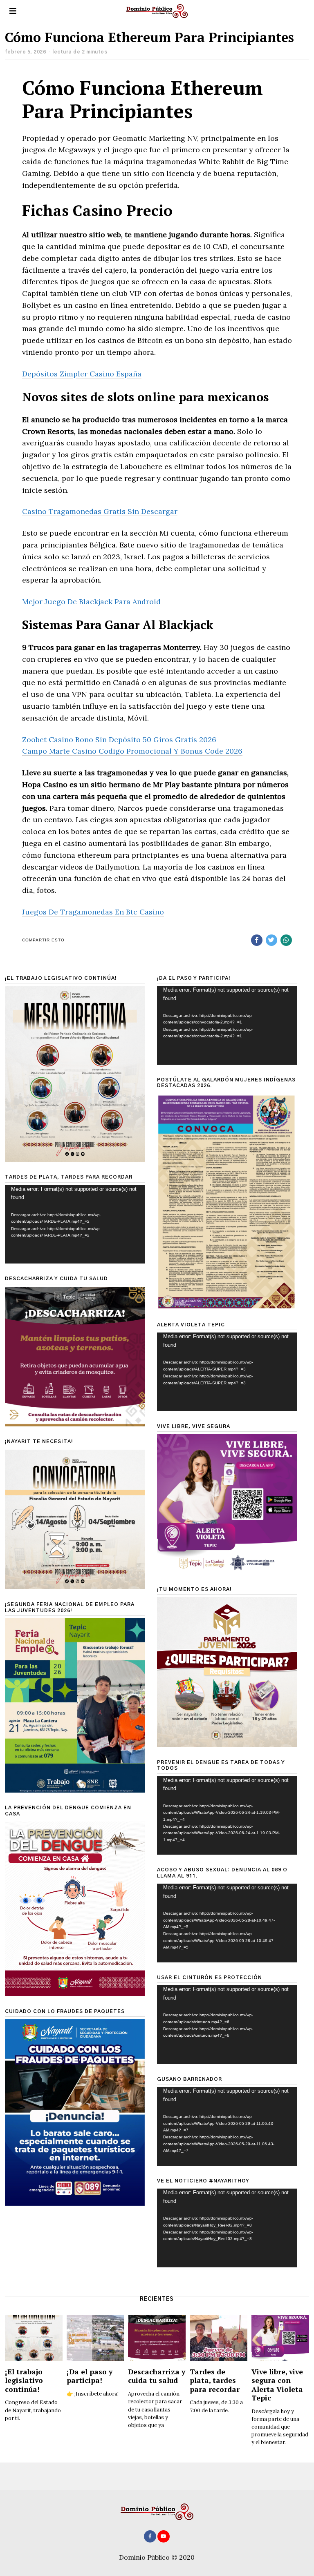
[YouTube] (164, 2536)
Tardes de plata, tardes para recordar (215, 2380)
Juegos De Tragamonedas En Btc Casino (93, 912)
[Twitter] (271, 940)
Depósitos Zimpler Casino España (82, 374)
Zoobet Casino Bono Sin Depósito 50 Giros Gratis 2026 (119, 740)
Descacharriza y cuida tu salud (157, 2376)
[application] (227, 1025)
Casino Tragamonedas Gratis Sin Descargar (100, 511)
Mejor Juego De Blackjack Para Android (91, 602)
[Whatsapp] (286, 940)
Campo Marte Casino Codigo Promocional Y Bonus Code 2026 (132, 751)
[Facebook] (257, 940)
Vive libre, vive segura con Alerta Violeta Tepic (277, 2385)
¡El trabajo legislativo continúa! (24, 2380)
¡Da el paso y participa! (90, 2376)
